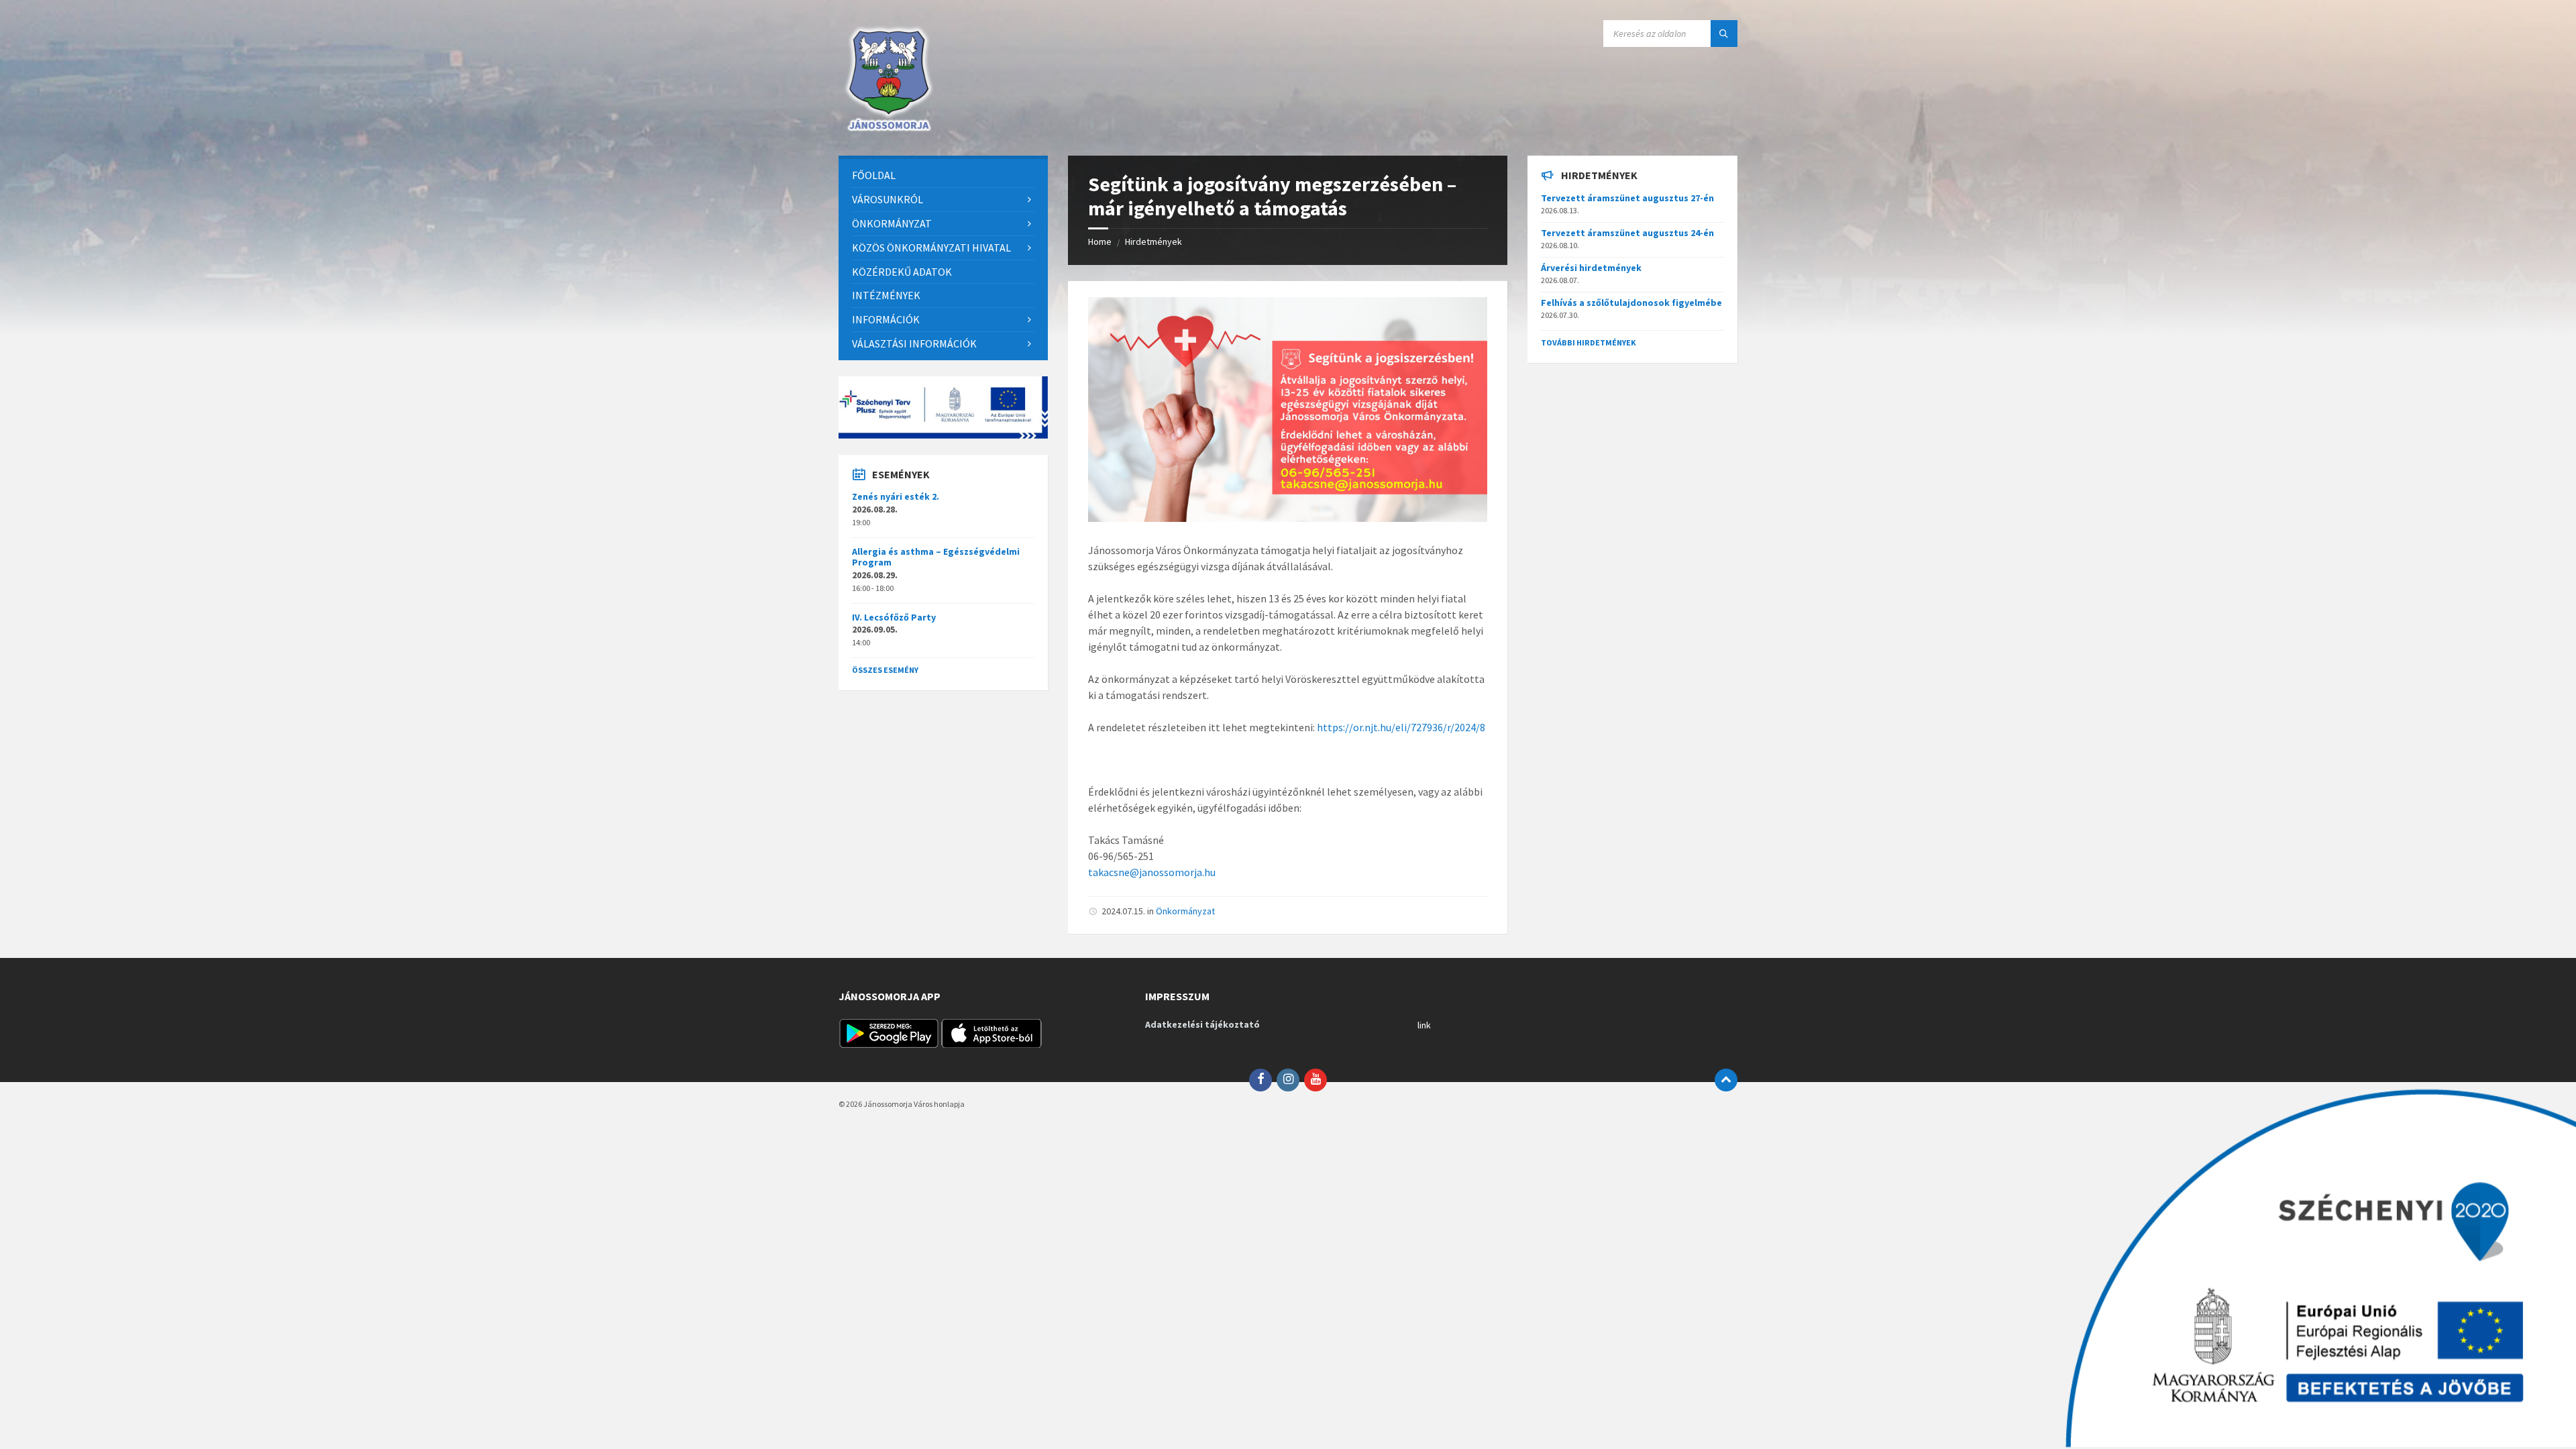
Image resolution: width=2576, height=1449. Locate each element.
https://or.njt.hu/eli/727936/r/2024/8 (1401, 727)
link (1424, 1025)
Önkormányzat (1185, 911)
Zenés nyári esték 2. (896, 496)
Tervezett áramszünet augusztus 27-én (1627, 198)
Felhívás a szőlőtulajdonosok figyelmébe (1631, 303)
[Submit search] (1724, 34)
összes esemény (885, 670)
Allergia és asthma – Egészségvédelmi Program (936, 557)
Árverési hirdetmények (1591, 268)
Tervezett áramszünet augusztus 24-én (1627, 233)
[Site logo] (889, 129)
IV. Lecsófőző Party (894, 617)
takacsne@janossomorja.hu (1152, 872)
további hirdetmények (1589, 342)
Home (1100, 241)
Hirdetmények (1153, 241)
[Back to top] (1726, 1080)
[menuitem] (943, 175)
